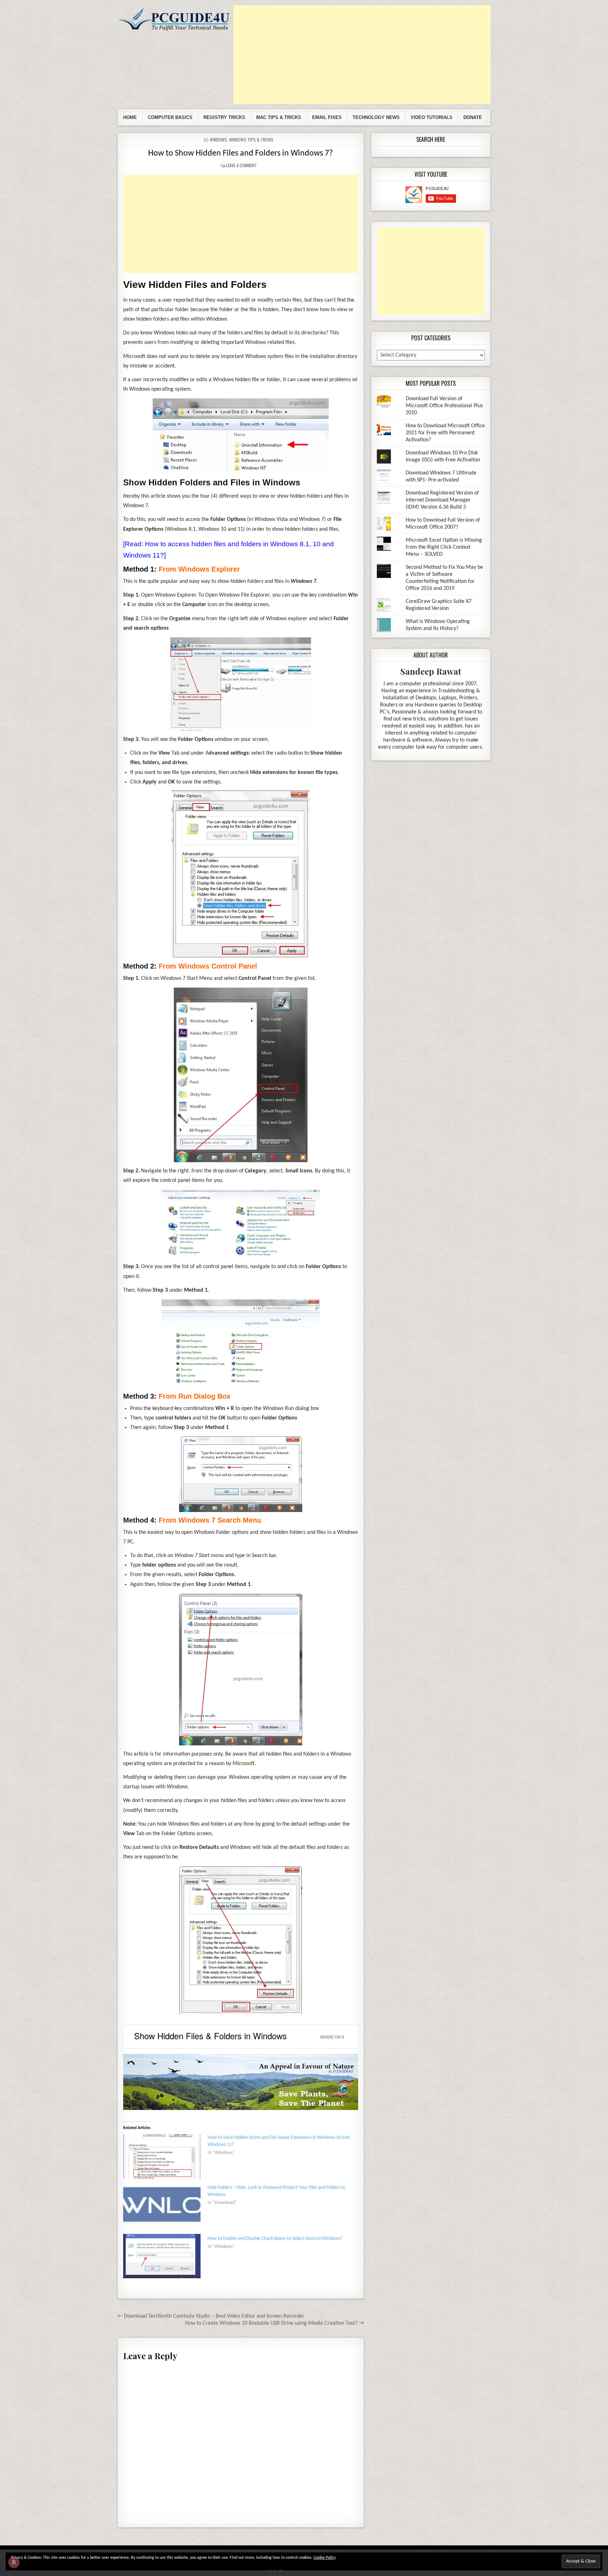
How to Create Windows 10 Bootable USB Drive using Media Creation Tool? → (274, 2323)
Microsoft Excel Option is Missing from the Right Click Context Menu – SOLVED (444, 547)
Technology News (376, 117)
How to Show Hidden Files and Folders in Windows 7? (240, 153)
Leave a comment (241, 165)
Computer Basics (170, 117)
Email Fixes (327, 117)
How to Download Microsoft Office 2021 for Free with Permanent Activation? (445, 433)
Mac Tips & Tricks (279, 117)
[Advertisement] (362, 55)
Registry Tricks (224, 117)
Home (130, 117)
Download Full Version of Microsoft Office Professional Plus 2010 (444, 406)
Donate (473, 117)
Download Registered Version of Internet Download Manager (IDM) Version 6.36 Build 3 (442, 500)
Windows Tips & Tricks (251, 140)
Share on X (332, 2037)
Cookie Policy (325, 2558)
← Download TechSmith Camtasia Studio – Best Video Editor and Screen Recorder (211, 2316)
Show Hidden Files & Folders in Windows (210, 2036)
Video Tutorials (432, 117)
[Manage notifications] (14, 2562)
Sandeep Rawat (431, 671)
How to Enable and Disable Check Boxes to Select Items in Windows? (275, 2239)
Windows (218, 140)
